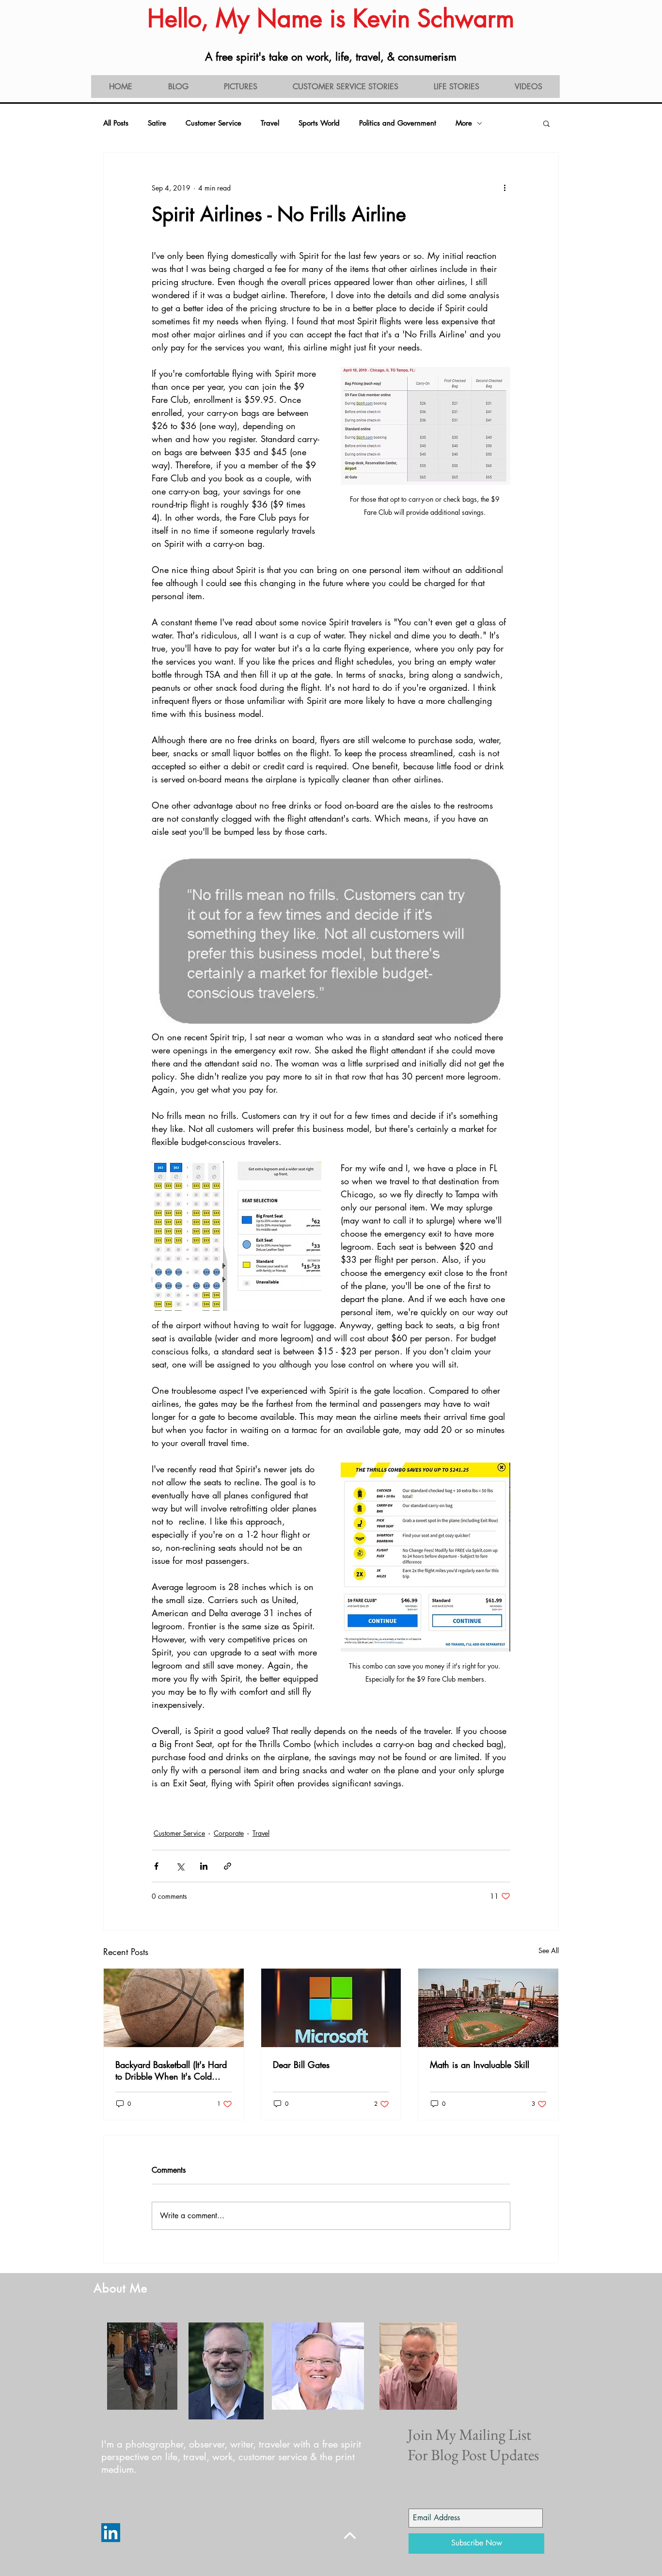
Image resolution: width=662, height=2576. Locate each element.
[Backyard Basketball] (174, 2008)
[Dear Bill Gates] (331, 2008)
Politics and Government (398, 123)
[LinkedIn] (111, 2533)
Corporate (229, 1833)
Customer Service (213, 123)
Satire (157, 123)
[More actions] (504, 188)
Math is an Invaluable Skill (480, 2065)
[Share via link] (228, 1866)
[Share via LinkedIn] (204, 1866)
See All (549, 1950)
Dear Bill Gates (301, 2065)
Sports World (319, 123)
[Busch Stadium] (488, 2008)
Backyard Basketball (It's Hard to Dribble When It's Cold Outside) (171, 2070)
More (464, 123)
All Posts (116, 123)
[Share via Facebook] (156, 1866)
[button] (546, 123)
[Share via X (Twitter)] (180, 1866)
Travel (270, 123)
